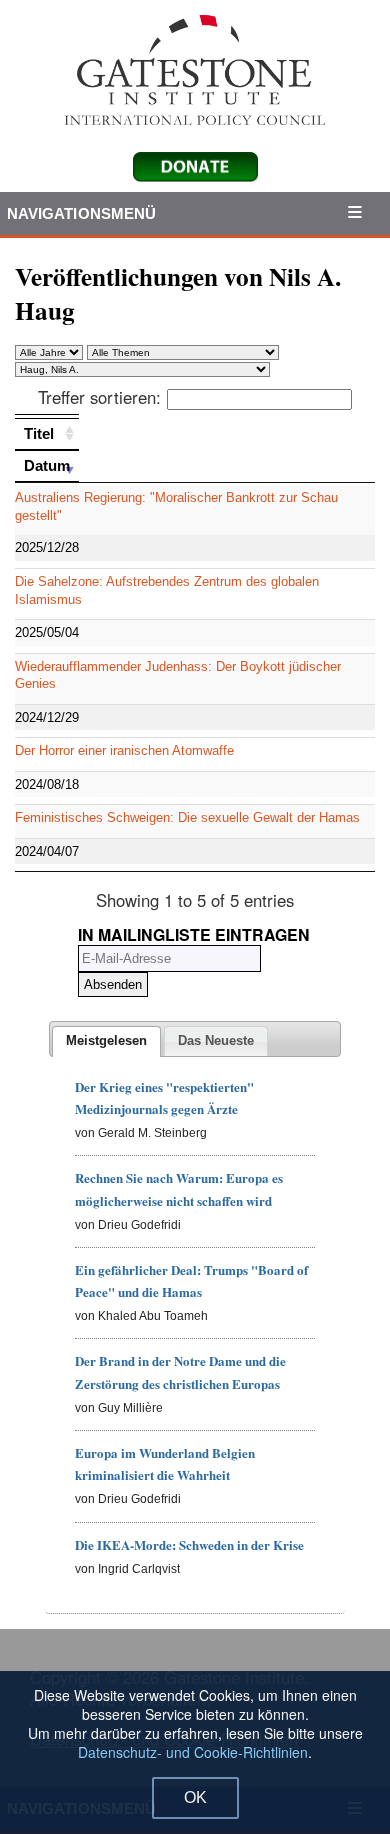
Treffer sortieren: (99, 397)
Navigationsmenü (82, 213)
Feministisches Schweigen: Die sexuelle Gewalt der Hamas (187, 817)
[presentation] (106, 1042)
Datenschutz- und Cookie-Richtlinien (193, 1752)
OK (195, 1797)
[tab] (106, 1042)
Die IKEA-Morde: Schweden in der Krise (189, 1544)
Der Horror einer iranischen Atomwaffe (124, 750)
